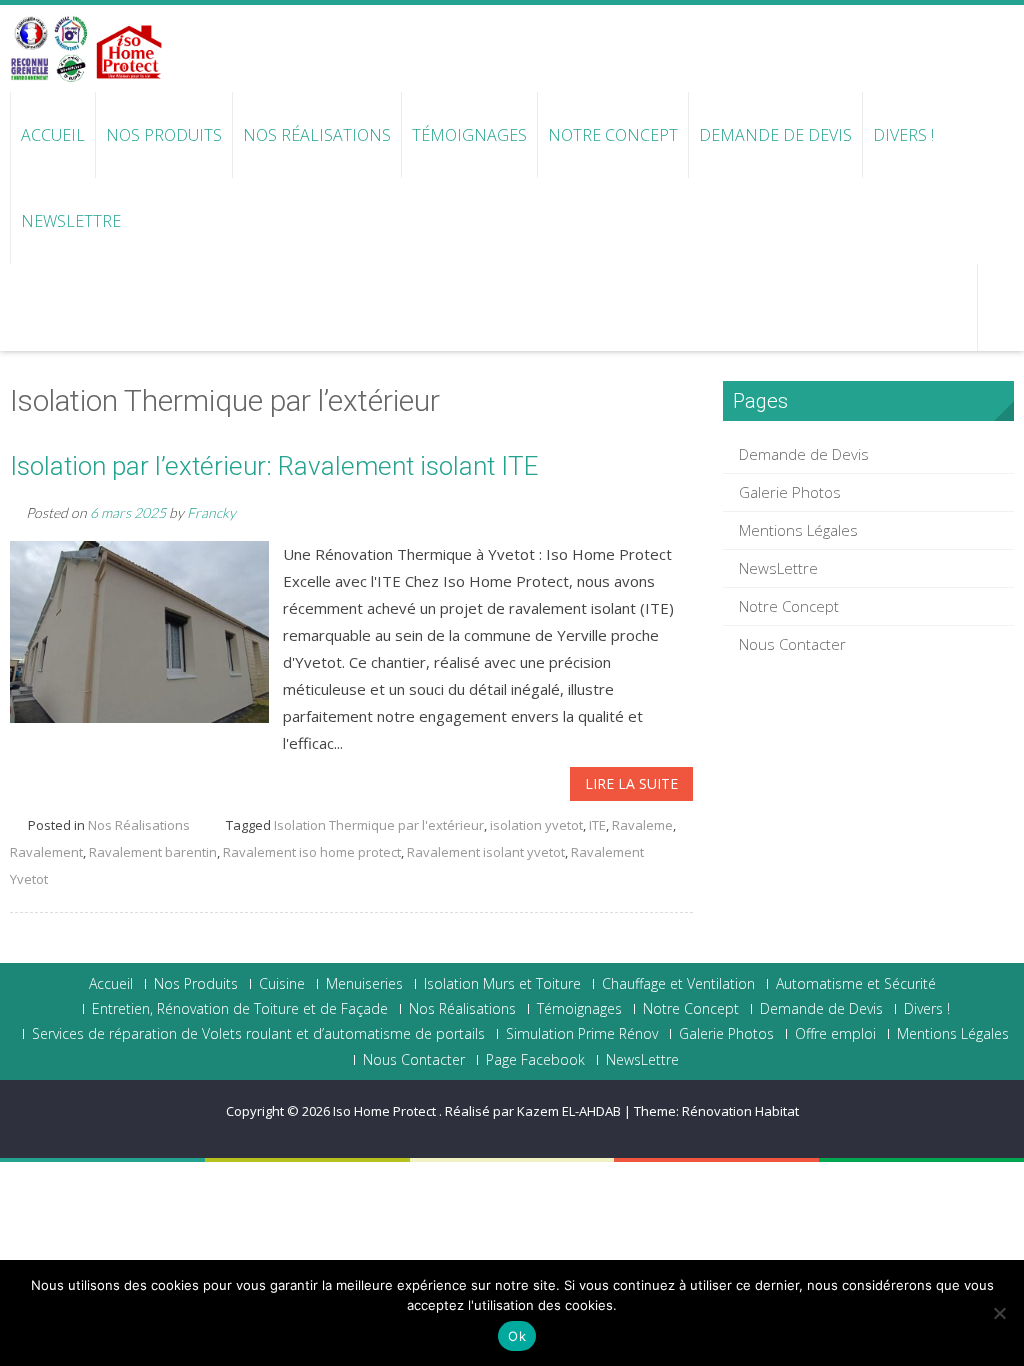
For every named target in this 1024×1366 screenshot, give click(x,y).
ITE (597, 825)
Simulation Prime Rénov (582, 1034)
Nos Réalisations (317, 135)
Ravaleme (642, 825)
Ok (517, 1336)
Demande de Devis (775, 135)
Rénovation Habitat (740, 1111)
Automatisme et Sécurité (856, 984)
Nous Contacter (792, 644)
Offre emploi (835, 1034)
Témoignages (469, 135)
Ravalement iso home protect (312, 852)
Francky (211, 512)
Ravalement (46, 852)
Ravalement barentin (153, 852)
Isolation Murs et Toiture (502, 984)
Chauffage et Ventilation (678, 984)
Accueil (53, 135)
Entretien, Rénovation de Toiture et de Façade (240, 1009)
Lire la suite (631, 783)
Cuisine (282, 984)
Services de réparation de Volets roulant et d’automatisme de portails (258, 1034)
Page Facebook (535, 1060)
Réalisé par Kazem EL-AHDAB (533, 1111)
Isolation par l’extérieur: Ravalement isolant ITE (274, 466)
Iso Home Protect (386, 1111)
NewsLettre (71, 221)
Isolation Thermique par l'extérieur (379, 825)
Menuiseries (364, 984)
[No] (999, 1313)
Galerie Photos (790, 492)
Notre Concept (613, 135)
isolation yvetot (536, 825)
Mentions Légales (798, 530)
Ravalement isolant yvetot (486, 852)
